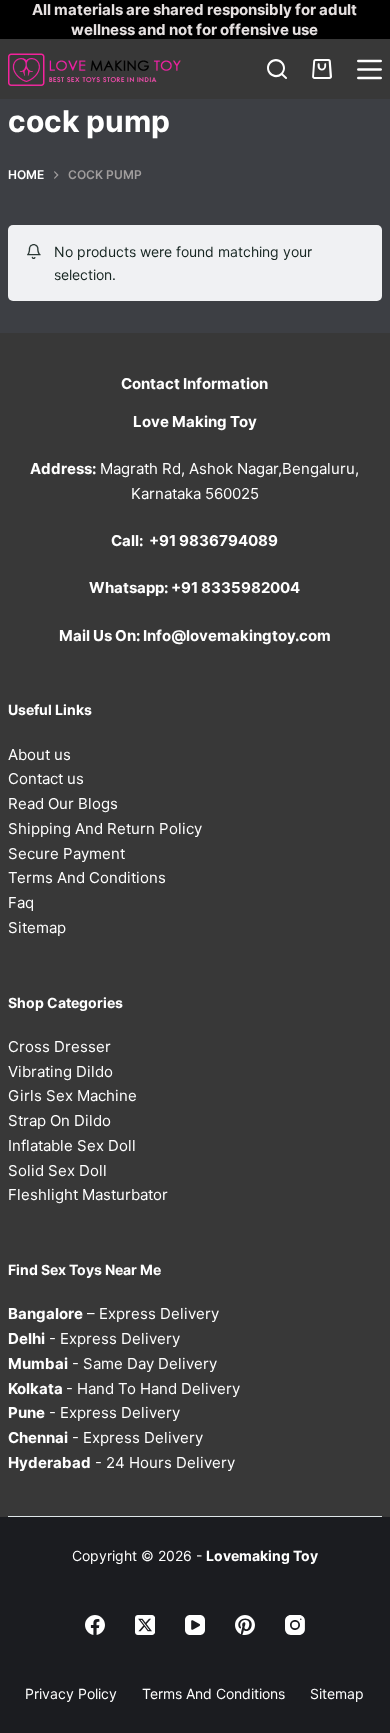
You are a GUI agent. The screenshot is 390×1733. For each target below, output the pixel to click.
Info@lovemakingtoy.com (237, 635)
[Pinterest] (245, 1625)
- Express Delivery (94, 1338)
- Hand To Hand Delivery (124, 1388)
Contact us (46, 778)
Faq (21, 902)
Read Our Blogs (63, 803)
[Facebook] (95, 1625)
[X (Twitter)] (145, 1625)
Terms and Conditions (213, 1693)
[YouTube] (195, 1625)
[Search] (277, 69)
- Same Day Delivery (112, 1363)
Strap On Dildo (59, 1120)
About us (39, 754)
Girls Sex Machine (72, 1095)
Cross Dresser (59, 1046)
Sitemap (37, 927)
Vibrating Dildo (60, 1071)
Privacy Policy (71, 1693)
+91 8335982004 (235, 587)
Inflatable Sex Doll (72, 1145)
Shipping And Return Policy (105, 828)
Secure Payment (66, 853)
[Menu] (369, 69)
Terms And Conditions (87, 877)
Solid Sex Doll (57, 1170)
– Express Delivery (113, 1313)
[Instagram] (295, 1625)
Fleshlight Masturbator (88, 1194)
